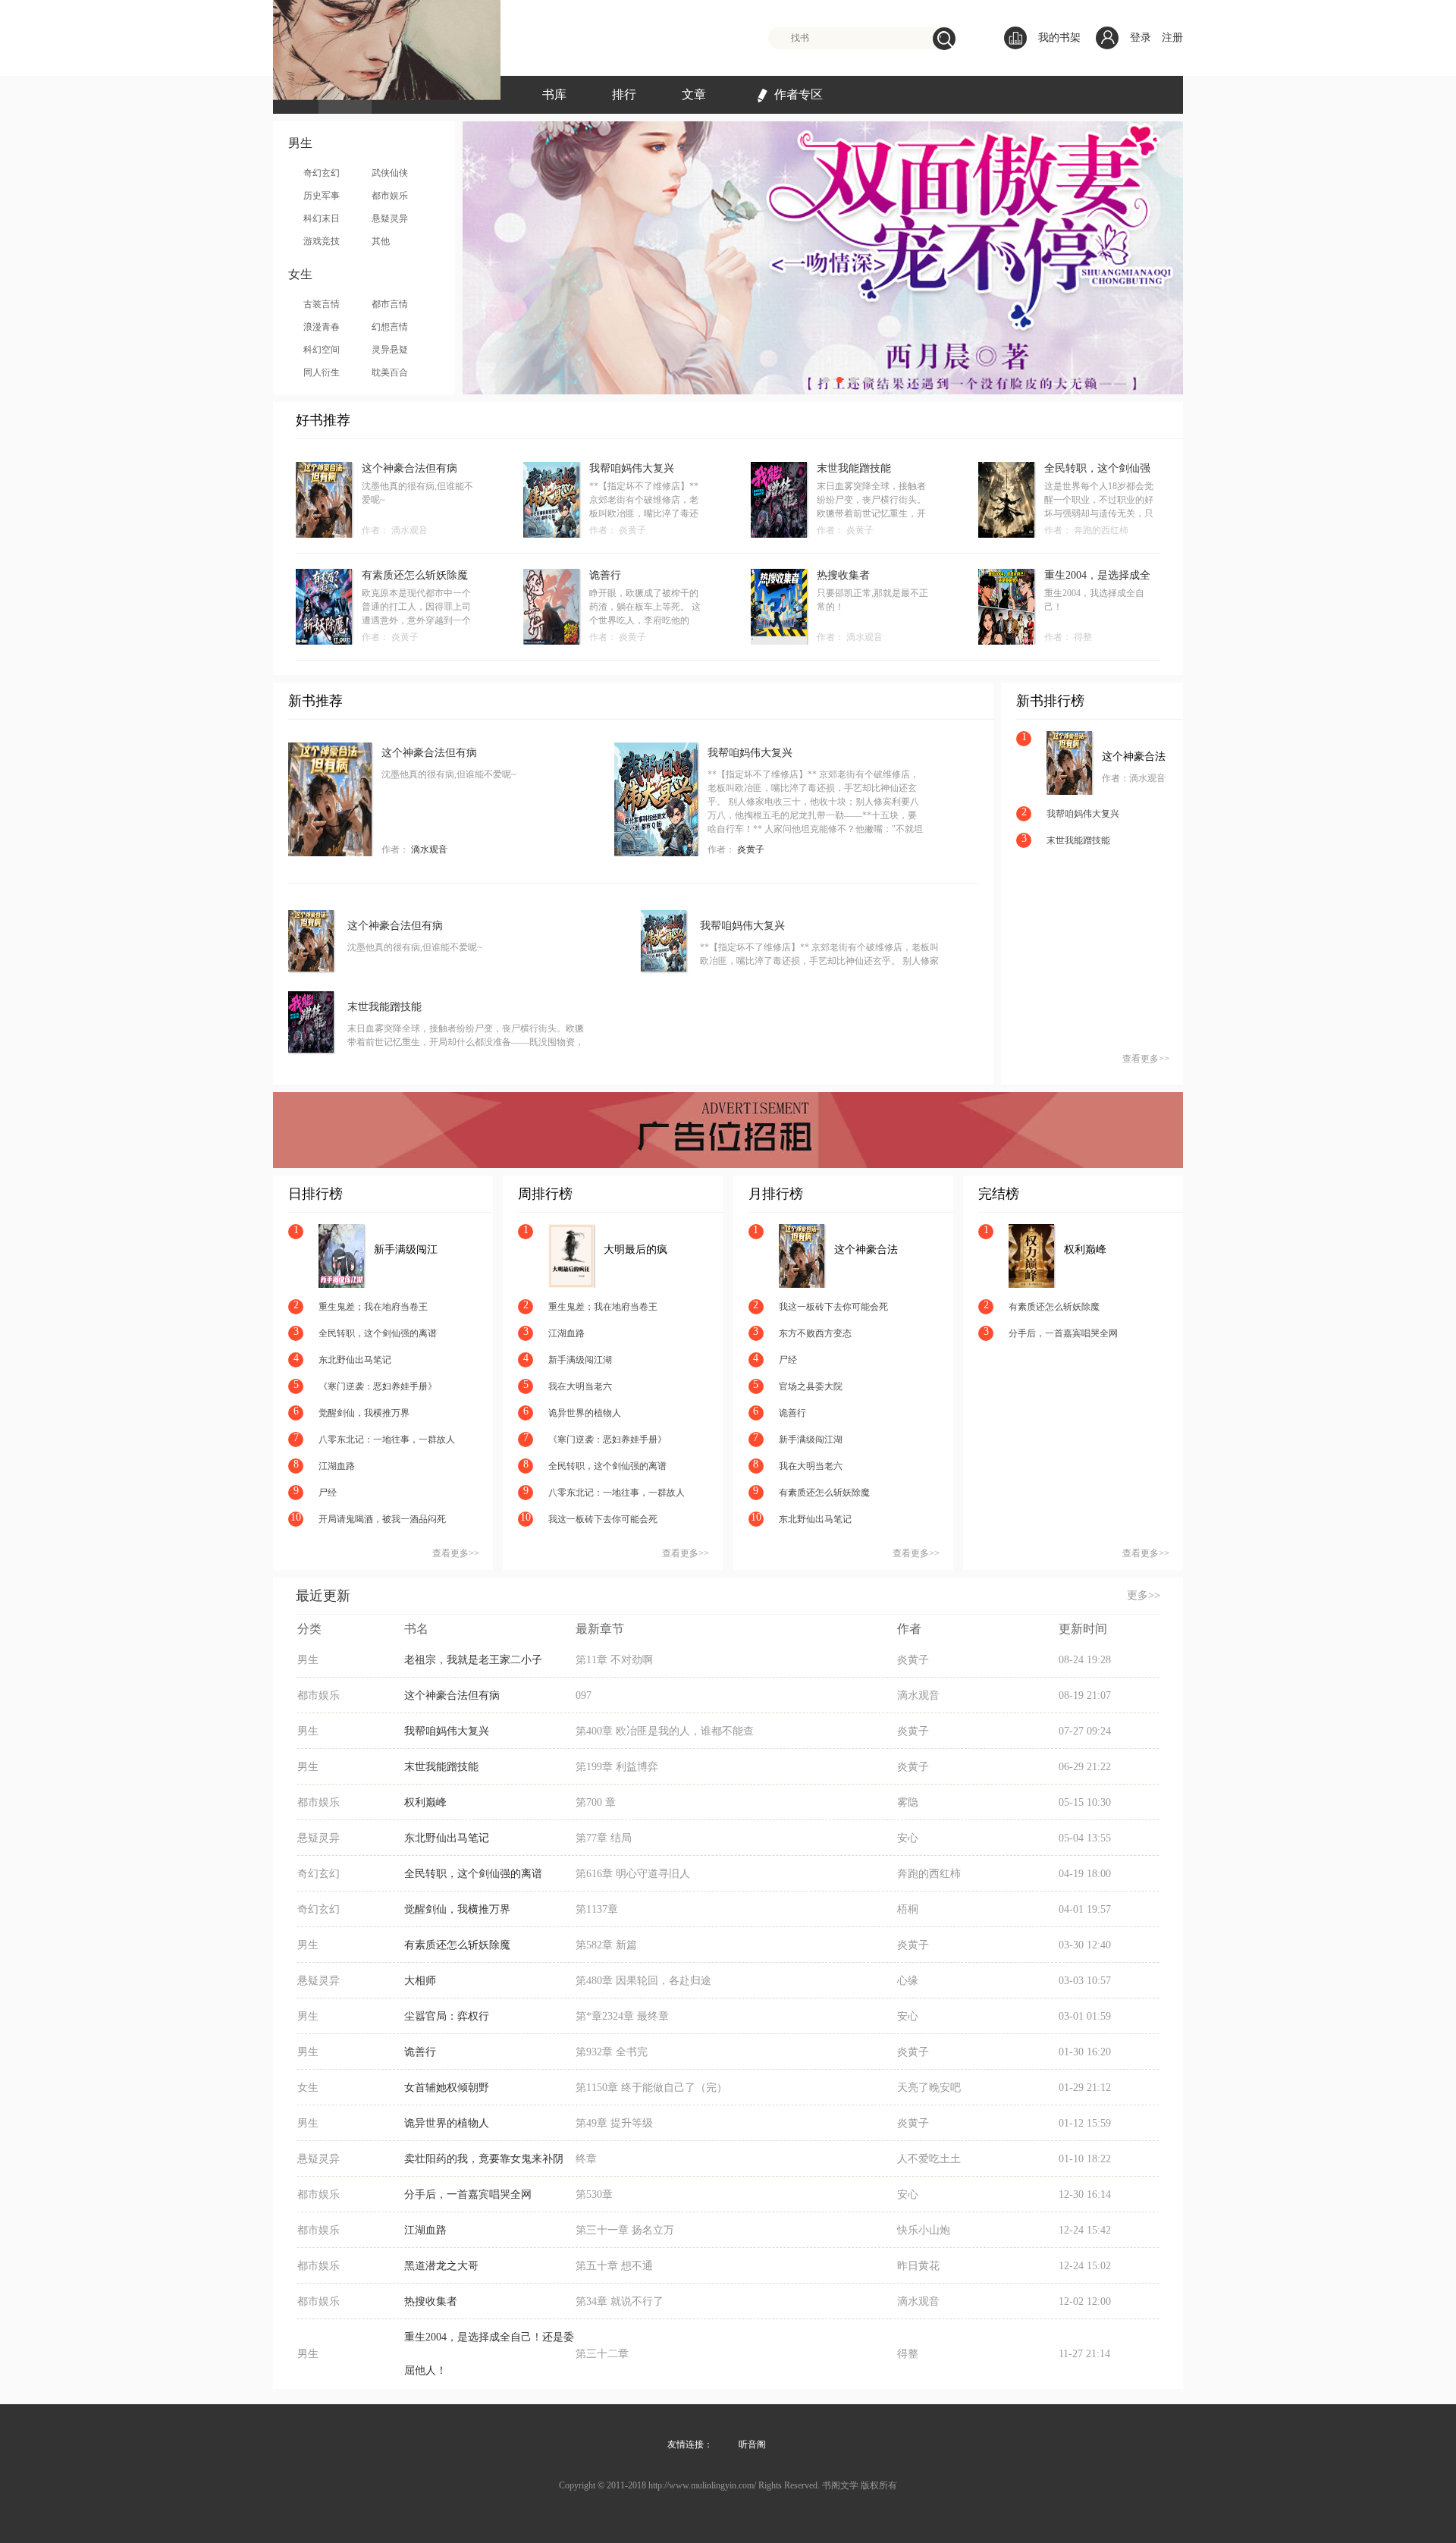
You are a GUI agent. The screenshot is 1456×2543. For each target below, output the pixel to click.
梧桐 (908, 1909)
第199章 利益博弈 (617, 1767)
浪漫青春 (322, 327)
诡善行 (605, 575)
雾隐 (908, 1802)
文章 (694, 94)
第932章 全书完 (612, 2052)
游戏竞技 (322, 241)
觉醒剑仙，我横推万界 (364, 1413)
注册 (1172, 38)
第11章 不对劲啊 (614, 1660)
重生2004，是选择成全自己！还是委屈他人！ (1097, 576)
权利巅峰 (1085, 1250)
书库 (554, 94)
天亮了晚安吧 (929, 2088)
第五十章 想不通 (614, 2266)
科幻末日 (322, 218)
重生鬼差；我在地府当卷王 (373, 1307)
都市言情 (390, 304)
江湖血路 (337, 1466)
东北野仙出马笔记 (355, 1360)
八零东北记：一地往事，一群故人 (387, 1439)
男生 (308, 1660)
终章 (586, 2159)
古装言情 (322, 304)
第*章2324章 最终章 (622, 2016)
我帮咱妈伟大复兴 (632, 468)
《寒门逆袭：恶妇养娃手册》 (378, 1386)
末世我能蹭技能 (854, 468)
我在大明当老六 (580, 1386)
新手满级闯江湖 (406, 1250)
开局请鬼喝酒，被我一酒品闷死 (382, 1519)
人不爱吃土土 (929, 2159)
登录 (1141, 38)
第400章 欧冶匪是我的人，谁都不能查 (665, 1731)
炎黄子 (632, 530)
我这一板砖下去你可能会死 (603, 1519)
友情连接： (690, 2444)
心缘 (908, 1981)
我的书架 (1059, 38)
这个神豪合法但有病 (409, 468)
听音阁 (752, 2444)
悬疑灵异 (390, 218)
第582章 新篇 (606, 1945)
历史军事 (322, 196)
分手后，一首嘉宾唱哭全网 (1063, 1333)
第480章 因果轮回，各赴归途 (643, 1981)
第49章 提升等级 (614, 2123)
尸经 (328, 1493)
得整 (1083, 637)
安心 (908, 1838)
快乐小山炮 (924, 2230)
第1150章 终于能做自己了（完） (651, 2088)
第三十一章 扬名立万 (625, 2230)
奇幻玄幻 (322, 173)
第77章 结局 (604, 1838)
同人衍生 (322, 372)
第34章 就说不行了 (620, 2301)
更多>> (1144, 1595)
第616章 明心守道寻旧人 (633, 1874)
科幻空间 (322, 350)
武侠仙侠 (390, 173)
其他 (381, 241)
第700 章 (596, 1802)
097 (584, 1695)
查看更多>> (1146, 1059)
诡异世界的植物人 (585, 1413)
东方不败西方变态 (815, 1333)
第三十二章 (602, 2354)
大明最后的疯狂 (635, 1250)
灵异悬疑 (390, 350)
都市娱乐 (390, 196)
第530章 (594, 2195)
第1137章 (597, 1909)
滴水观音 (409, 530)
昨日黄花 (918, 2266)
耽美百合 (390, 372)
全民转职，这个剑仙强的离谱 (1097, 469)
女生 (308, 2088)
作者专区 (799, 94)
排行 (624, 94)
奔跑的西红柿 (1101, 530)
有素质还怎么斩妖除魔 (415, 575)
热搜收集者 (843, 575)
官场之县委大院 (811, 1386)
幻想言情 (390, 327)
